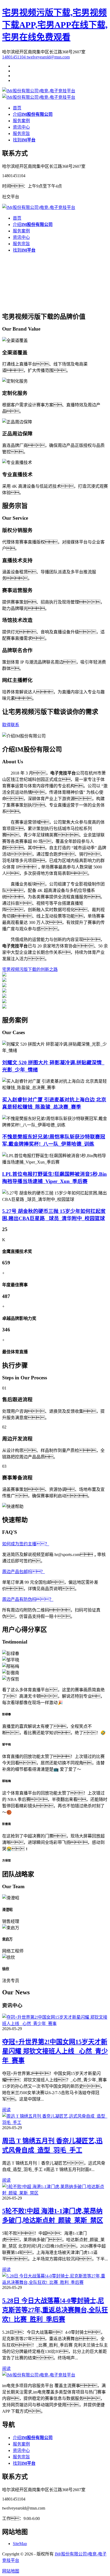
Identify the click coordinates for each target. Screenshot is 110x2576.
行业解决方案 (15, 303)
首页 (17, 108)
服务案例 (21, 121)
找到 (24, 140)
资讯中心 (21, 127)
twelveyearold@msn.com (48, 57)
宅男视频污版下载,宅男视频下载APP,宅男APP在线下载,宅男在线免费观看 (55, 25)
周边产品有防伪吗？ (28, 1599)
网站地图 (11, 2571)
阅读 (6, 2110)
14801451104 (14, 57)
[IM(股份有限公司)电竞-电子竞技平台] (39, 91)
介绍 (33, 114)
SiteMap (20, 2544)
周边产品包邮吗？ (23, 1572)
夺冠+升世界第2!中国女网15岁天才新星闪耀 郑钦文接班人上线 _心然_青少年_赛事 (55, 2051)
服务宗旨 (21, 134)
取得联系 (11, 725)
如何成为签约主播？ (26, 1544)
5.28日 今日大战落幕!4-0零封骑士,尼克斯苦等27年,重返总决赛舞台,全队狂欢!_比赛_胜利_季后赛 (55, 2310)
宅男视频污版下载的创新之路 (57, 303)
